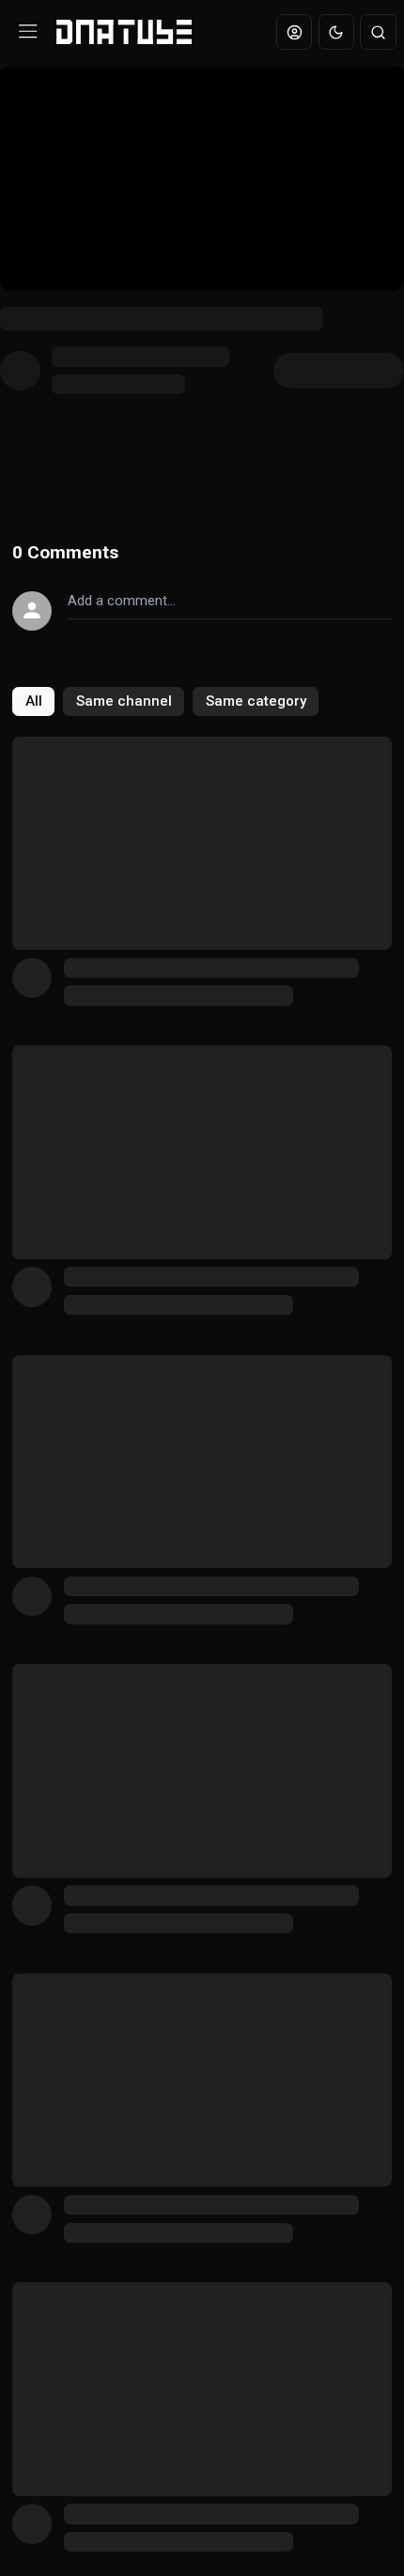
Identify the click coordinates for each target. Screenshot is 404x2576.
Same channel (124, 701)
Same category (256, 701)
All (34, 701)
